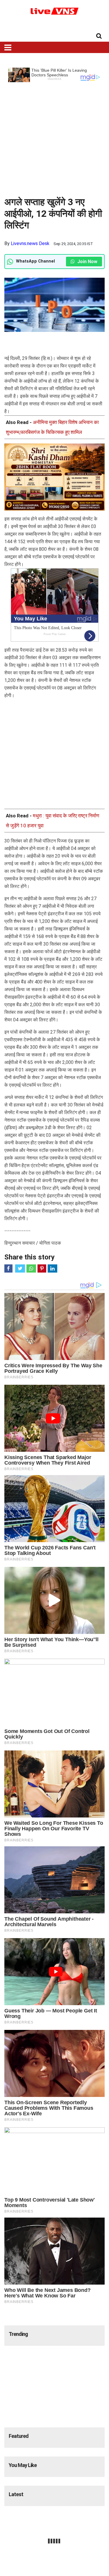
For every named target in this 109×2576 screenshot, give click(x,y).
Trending (18, 2334)
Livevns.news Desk (30, 243)
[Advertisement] (54, 137)
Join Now (87, 262)
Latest (16, 2494)
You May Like (23, 2465)
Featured (19, 2436)
